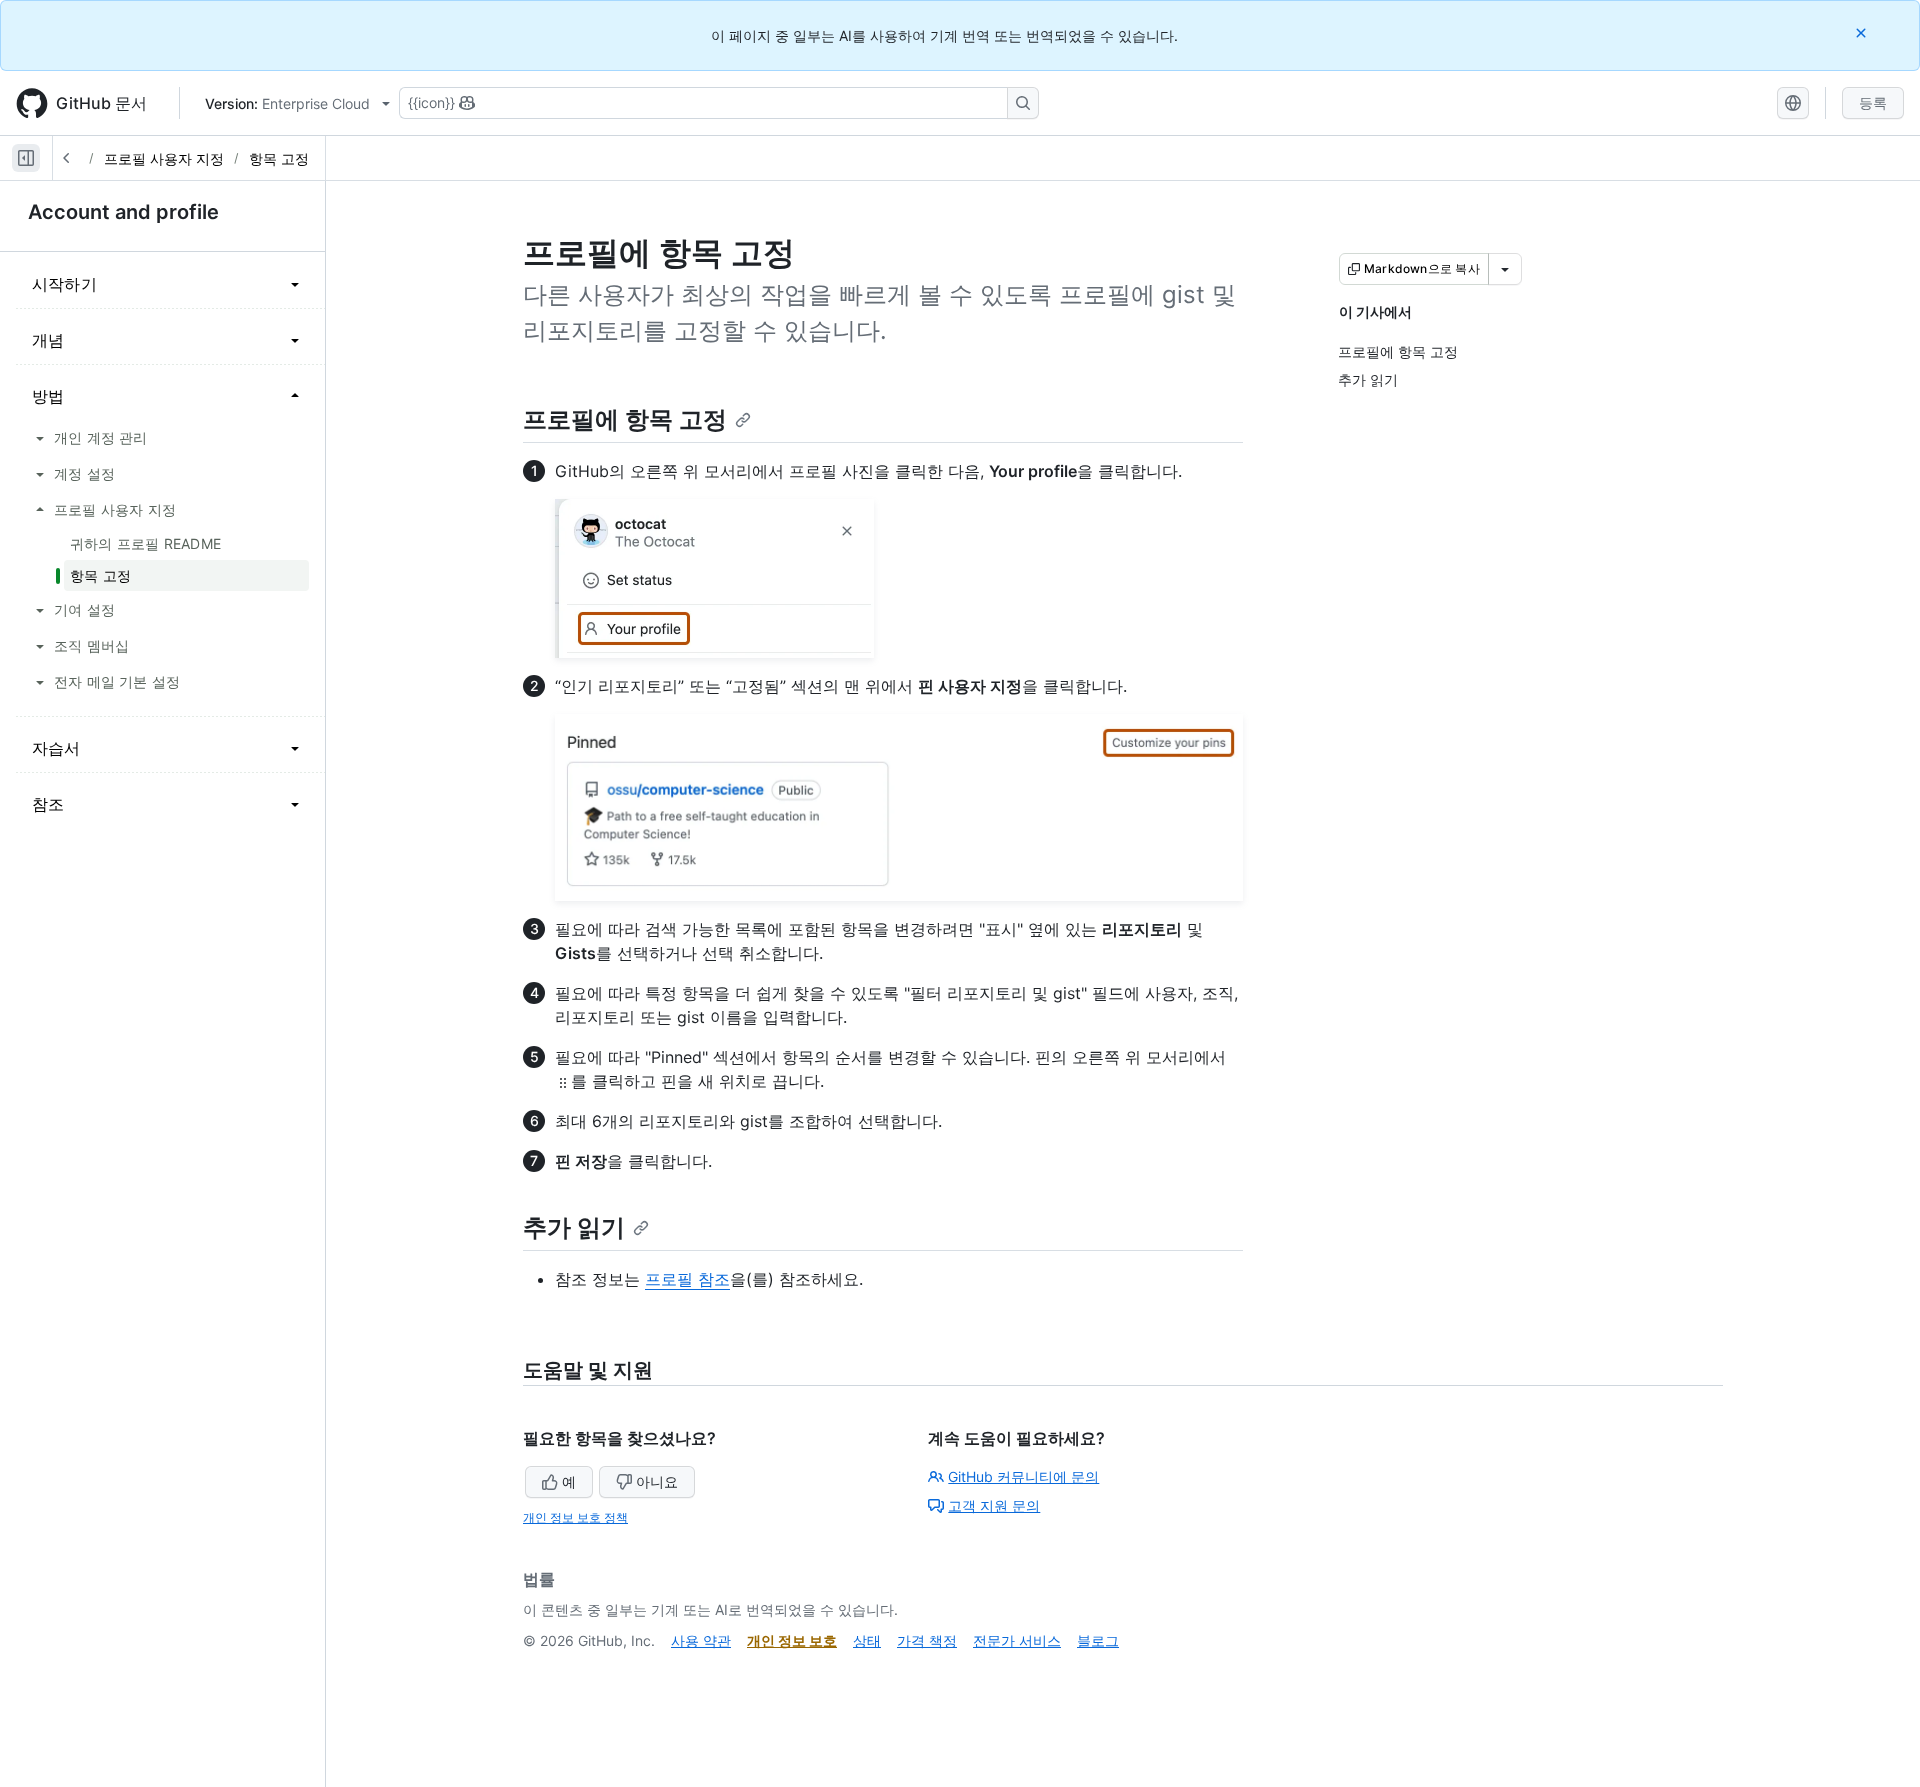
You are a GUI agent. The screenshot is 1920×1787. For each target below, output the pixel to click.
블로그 (1098, 1640)
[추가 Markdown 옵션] (1505, 269)
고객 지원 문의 (994, 1505)
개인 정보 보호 (792, 1640)
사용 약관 (701, 1640)
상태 (867, 1640)
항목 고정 (279, 158)
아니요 (657, 1481)
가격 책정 (927, 1640)
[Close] (1863, 32)
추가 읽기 (574, 1227)
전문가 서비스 (1017, 1640)
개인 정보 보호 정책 (575, 1517)
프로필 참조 (687, 1279)
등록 (1873, 102)
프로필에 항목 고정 (625, 419)
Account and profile (123, 212)
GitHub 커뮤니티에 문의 (1023, 1476)
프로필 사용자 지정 (164, 158)
